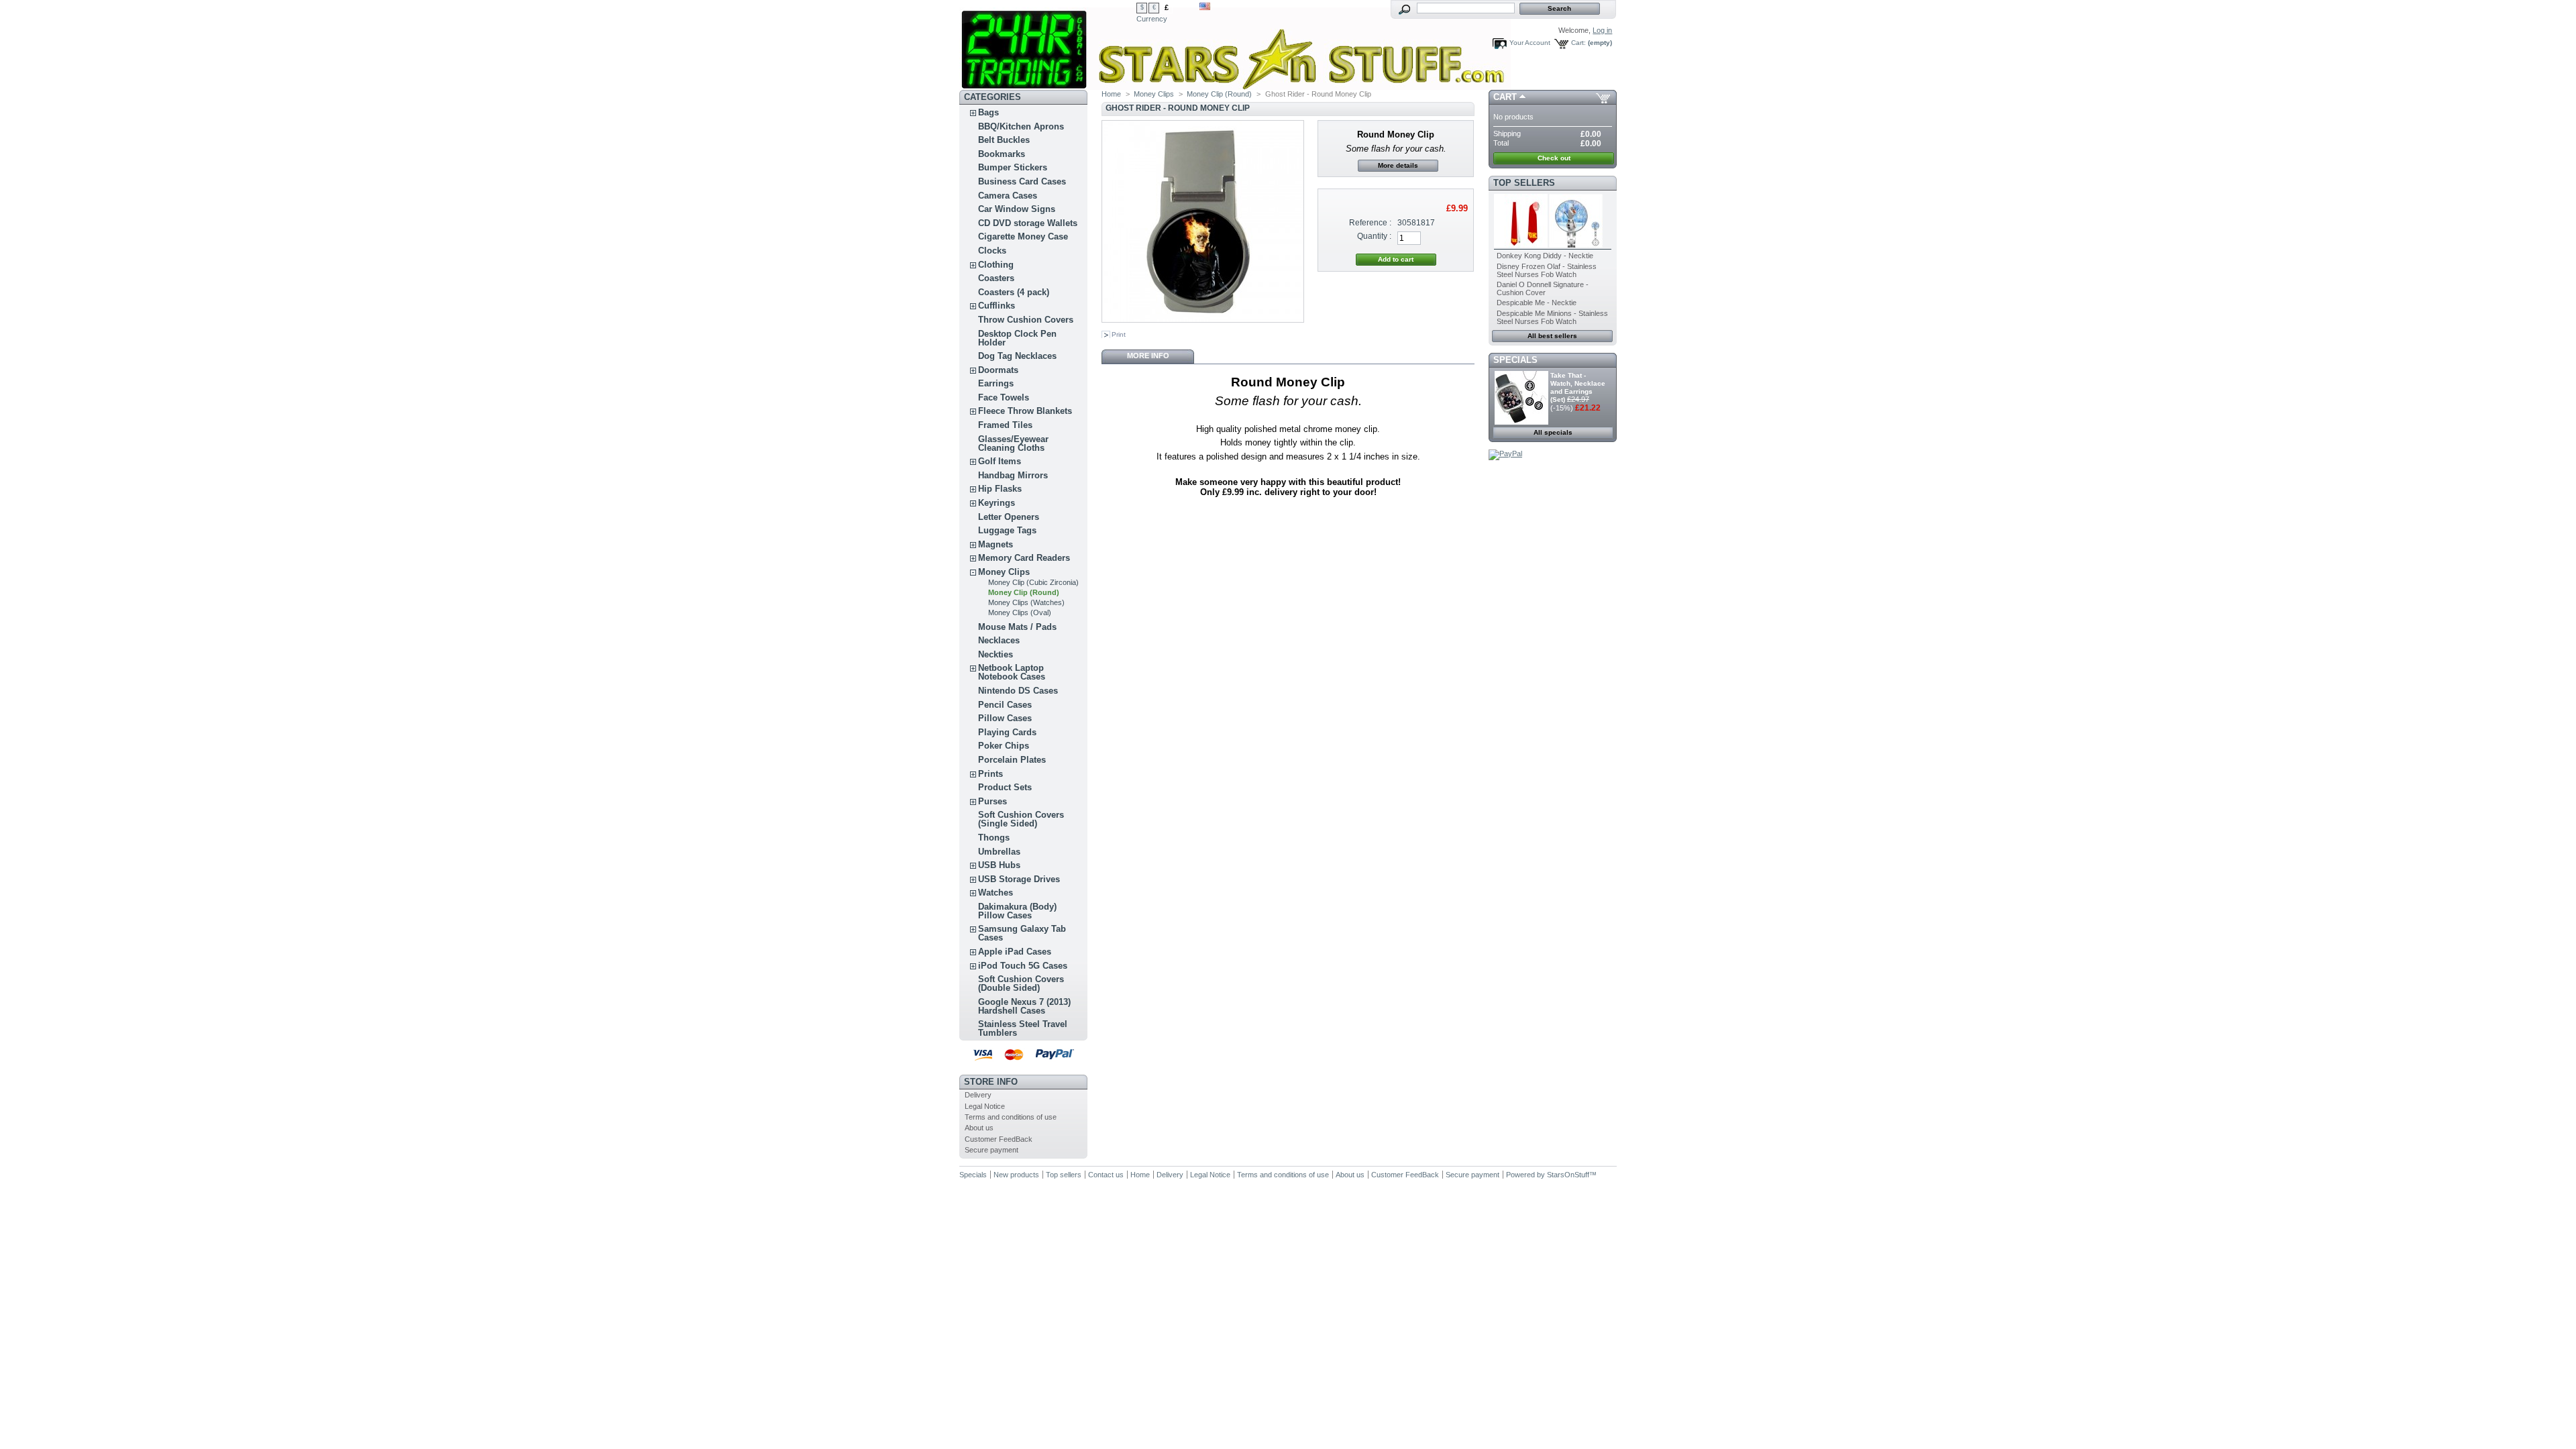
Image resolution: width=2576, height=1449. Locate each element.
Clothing (996, 265)
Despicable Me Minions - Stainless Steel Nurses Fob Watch (1552, 317)
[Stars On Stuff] (1048, 45)
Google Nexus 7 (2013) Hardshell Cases (1024, 1006)
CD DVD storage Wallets (1028, 223)
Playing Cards (1007, 732)
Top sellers (1524, 183)
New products (1016, 1175)
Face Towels (1004, 397)
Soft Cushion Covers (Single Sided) (1021, 819)
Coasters (996, 278)
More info (1148, 356)
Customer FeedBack (999, 1139)
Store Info (991, 1082)
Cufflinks (997, 306)
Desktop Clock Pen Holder (1017, 338)
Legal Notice (985, 1106)
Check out (1554, 158)
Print (1119, 334)
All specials (1553, 432)
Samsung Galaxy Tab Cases (1022, 933)
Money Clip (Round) (1024, 592)
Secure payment (991, 1150)
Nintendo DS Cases (1018, 691)
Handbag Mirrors (1013, 475)
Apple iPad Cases (1015, 952)
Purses (992, 801)
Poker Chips (1004, 746)
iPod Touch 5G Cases (1023, 966)
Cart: (1578, 43)
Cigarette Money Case (1023, 236)
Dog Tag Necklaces (1017, 356)
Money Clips (1004, 572)
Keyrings (997, 503)
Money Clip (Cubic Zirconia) (1033, 582)
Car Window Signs (1017, 209)
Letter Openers (1009, 517)
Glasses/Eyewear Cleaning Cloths (1013, 443)
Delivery (978, 1095)
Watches (996, 893)
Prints (990, 774)
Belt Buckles (1004, 140)
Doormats (998, 370)
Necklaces (999, 640)
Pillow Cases (1005, 718)
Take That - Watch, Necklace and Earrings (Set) (1578, 387)
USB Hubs (999, 865)
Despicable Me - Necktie (1537, 303)
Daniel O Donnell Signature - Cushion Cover (1543, 288)
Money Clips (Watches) (1026, 602)
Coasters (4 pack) (1014, 292)
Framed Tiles (1005, 425)
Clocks (992, 251)
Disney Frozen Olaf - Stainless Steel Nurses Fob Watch (1547, 270)
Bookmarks (1002, 154)
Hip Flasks (1000, 489)
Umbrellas (999, 852)
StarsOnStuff (1568, 1175)
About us (979, 1128)
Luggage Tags (1007, 530)
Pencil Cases (1005, 705)
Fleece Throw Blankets (1025, 411)
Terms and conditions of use (1011, 1117)
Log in (1602, 30)
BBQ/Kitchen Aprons (1021, 126)
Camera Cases (1008, 196)
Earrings (996, 383)
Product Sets (1005, 787)
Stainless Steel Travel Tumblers (1023, 1028)
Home (1111, 94)
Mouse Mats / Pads (1017, 627)
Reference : (1370, 223)
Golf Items (1000, 461)
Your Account (1530, 43)
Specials (1515, 360)
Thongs (994, 838)
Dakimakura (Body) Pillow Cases (1017, 911)
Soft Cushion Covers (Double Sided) (1021, 983)
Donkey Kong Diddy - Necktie (1545, 256)
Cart (1505, 97)
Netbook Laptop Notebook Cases (1012, 672)
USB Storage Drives (1019, 879)
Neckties (996, 654)
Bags (988, 112)
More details (1398, 165)
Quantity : (1374, 236)
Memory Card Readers (1024, 558)
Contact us (1106, 1175)
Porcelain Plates (1012, 760)
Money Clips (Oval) (1020, 612)
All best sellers (1552, 336)
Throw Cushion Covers (1026, 320)
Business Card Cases (1022, 181)
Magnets (996, 544)
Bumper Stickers (1013, 167)
